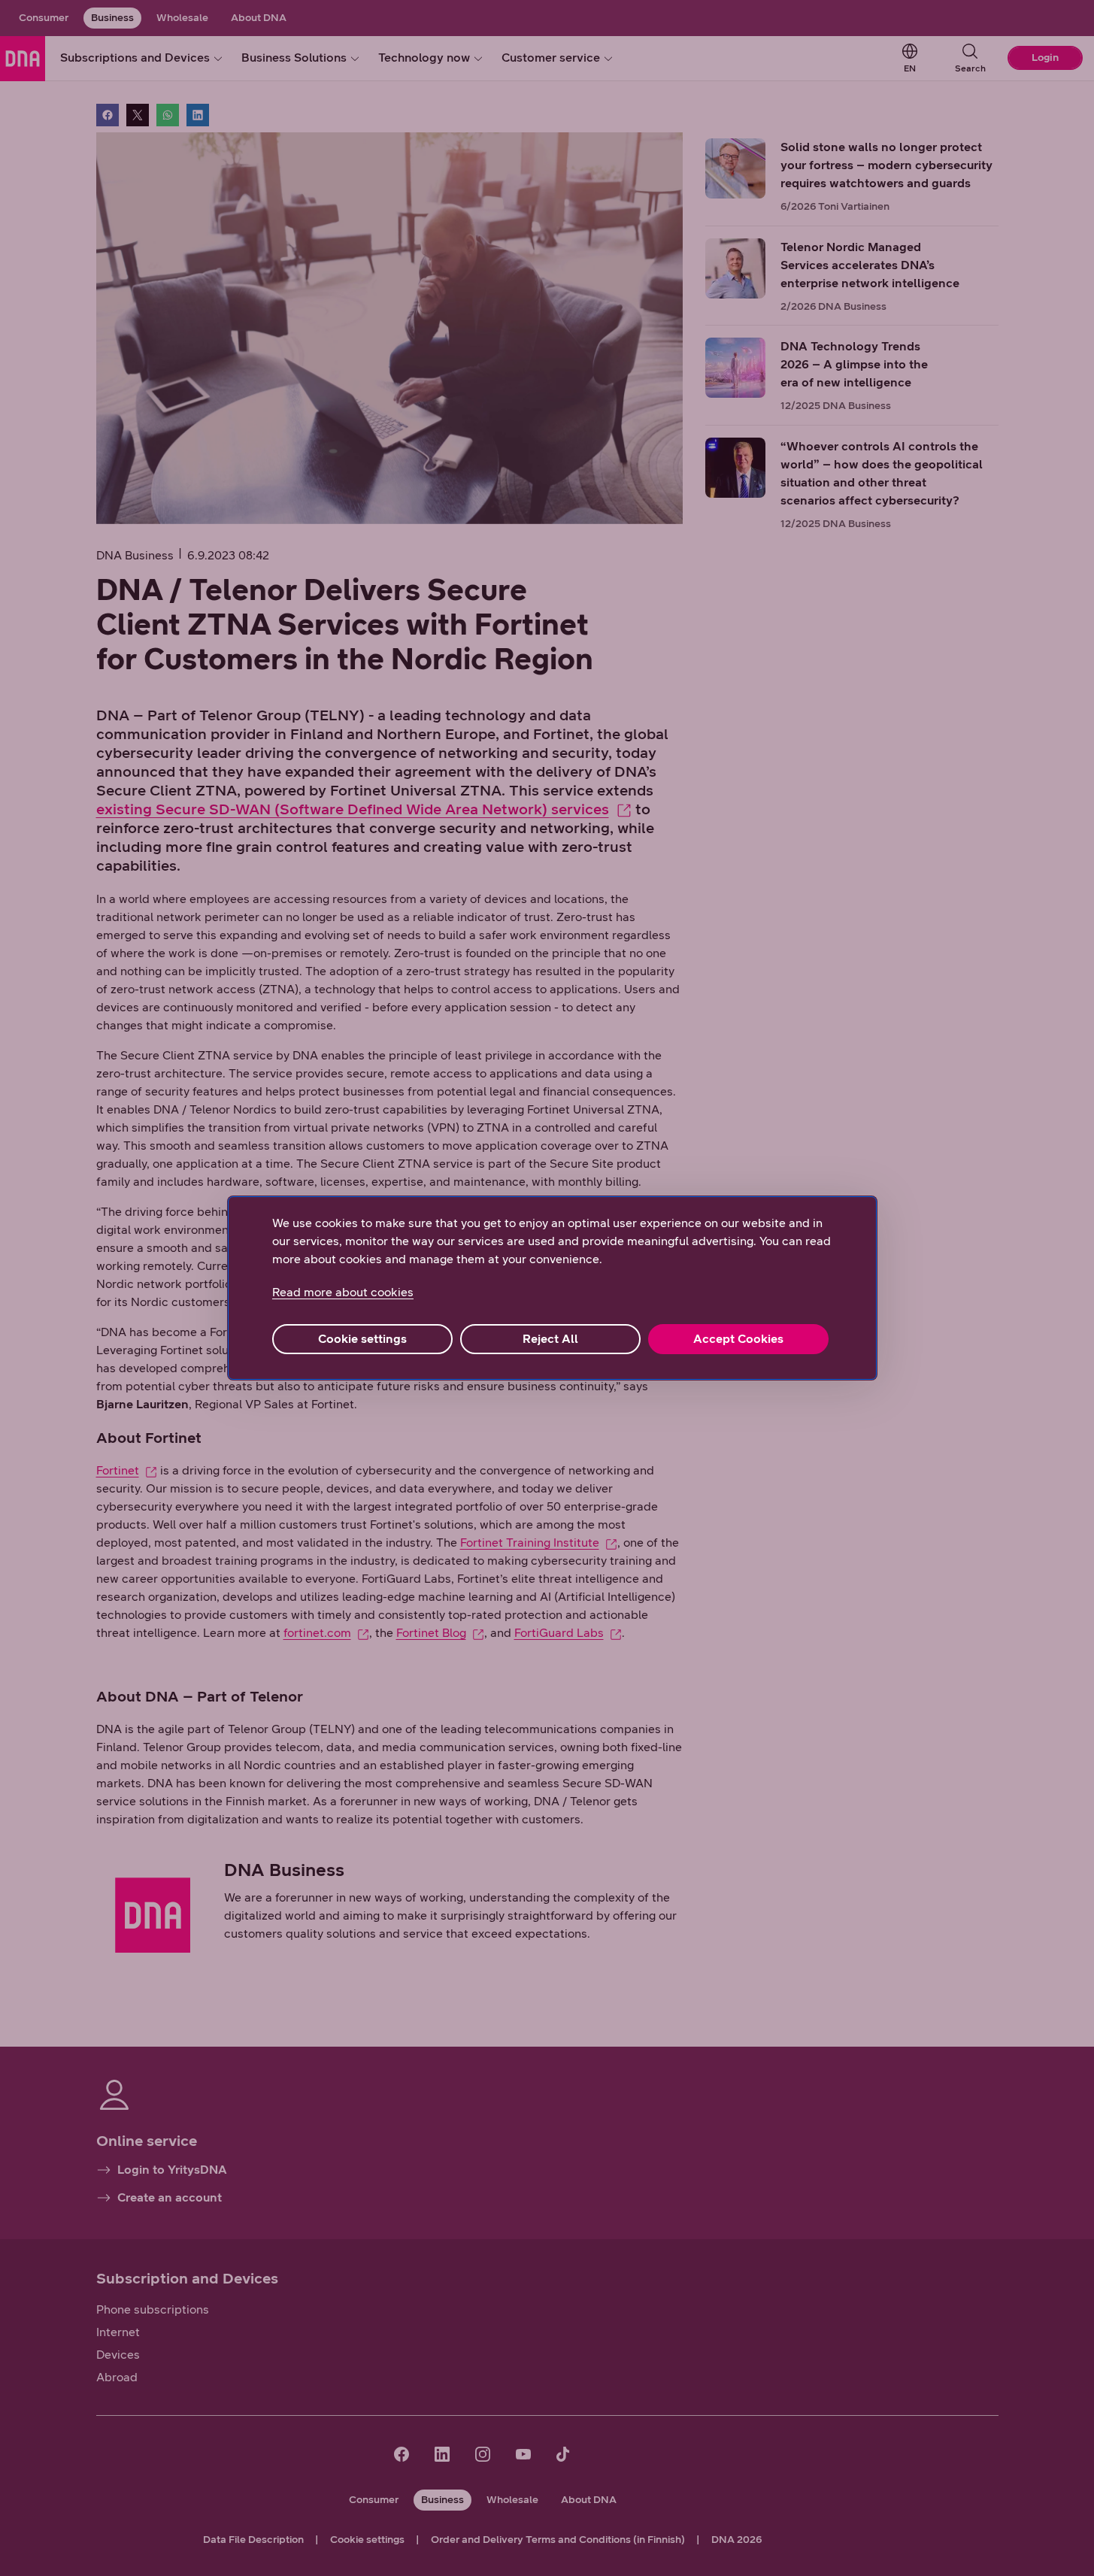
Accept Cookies (738, 1339)
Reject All (550, 1339)
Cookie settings (362, 1339)
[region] (552, 1288)
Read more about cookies (343, 1292)
